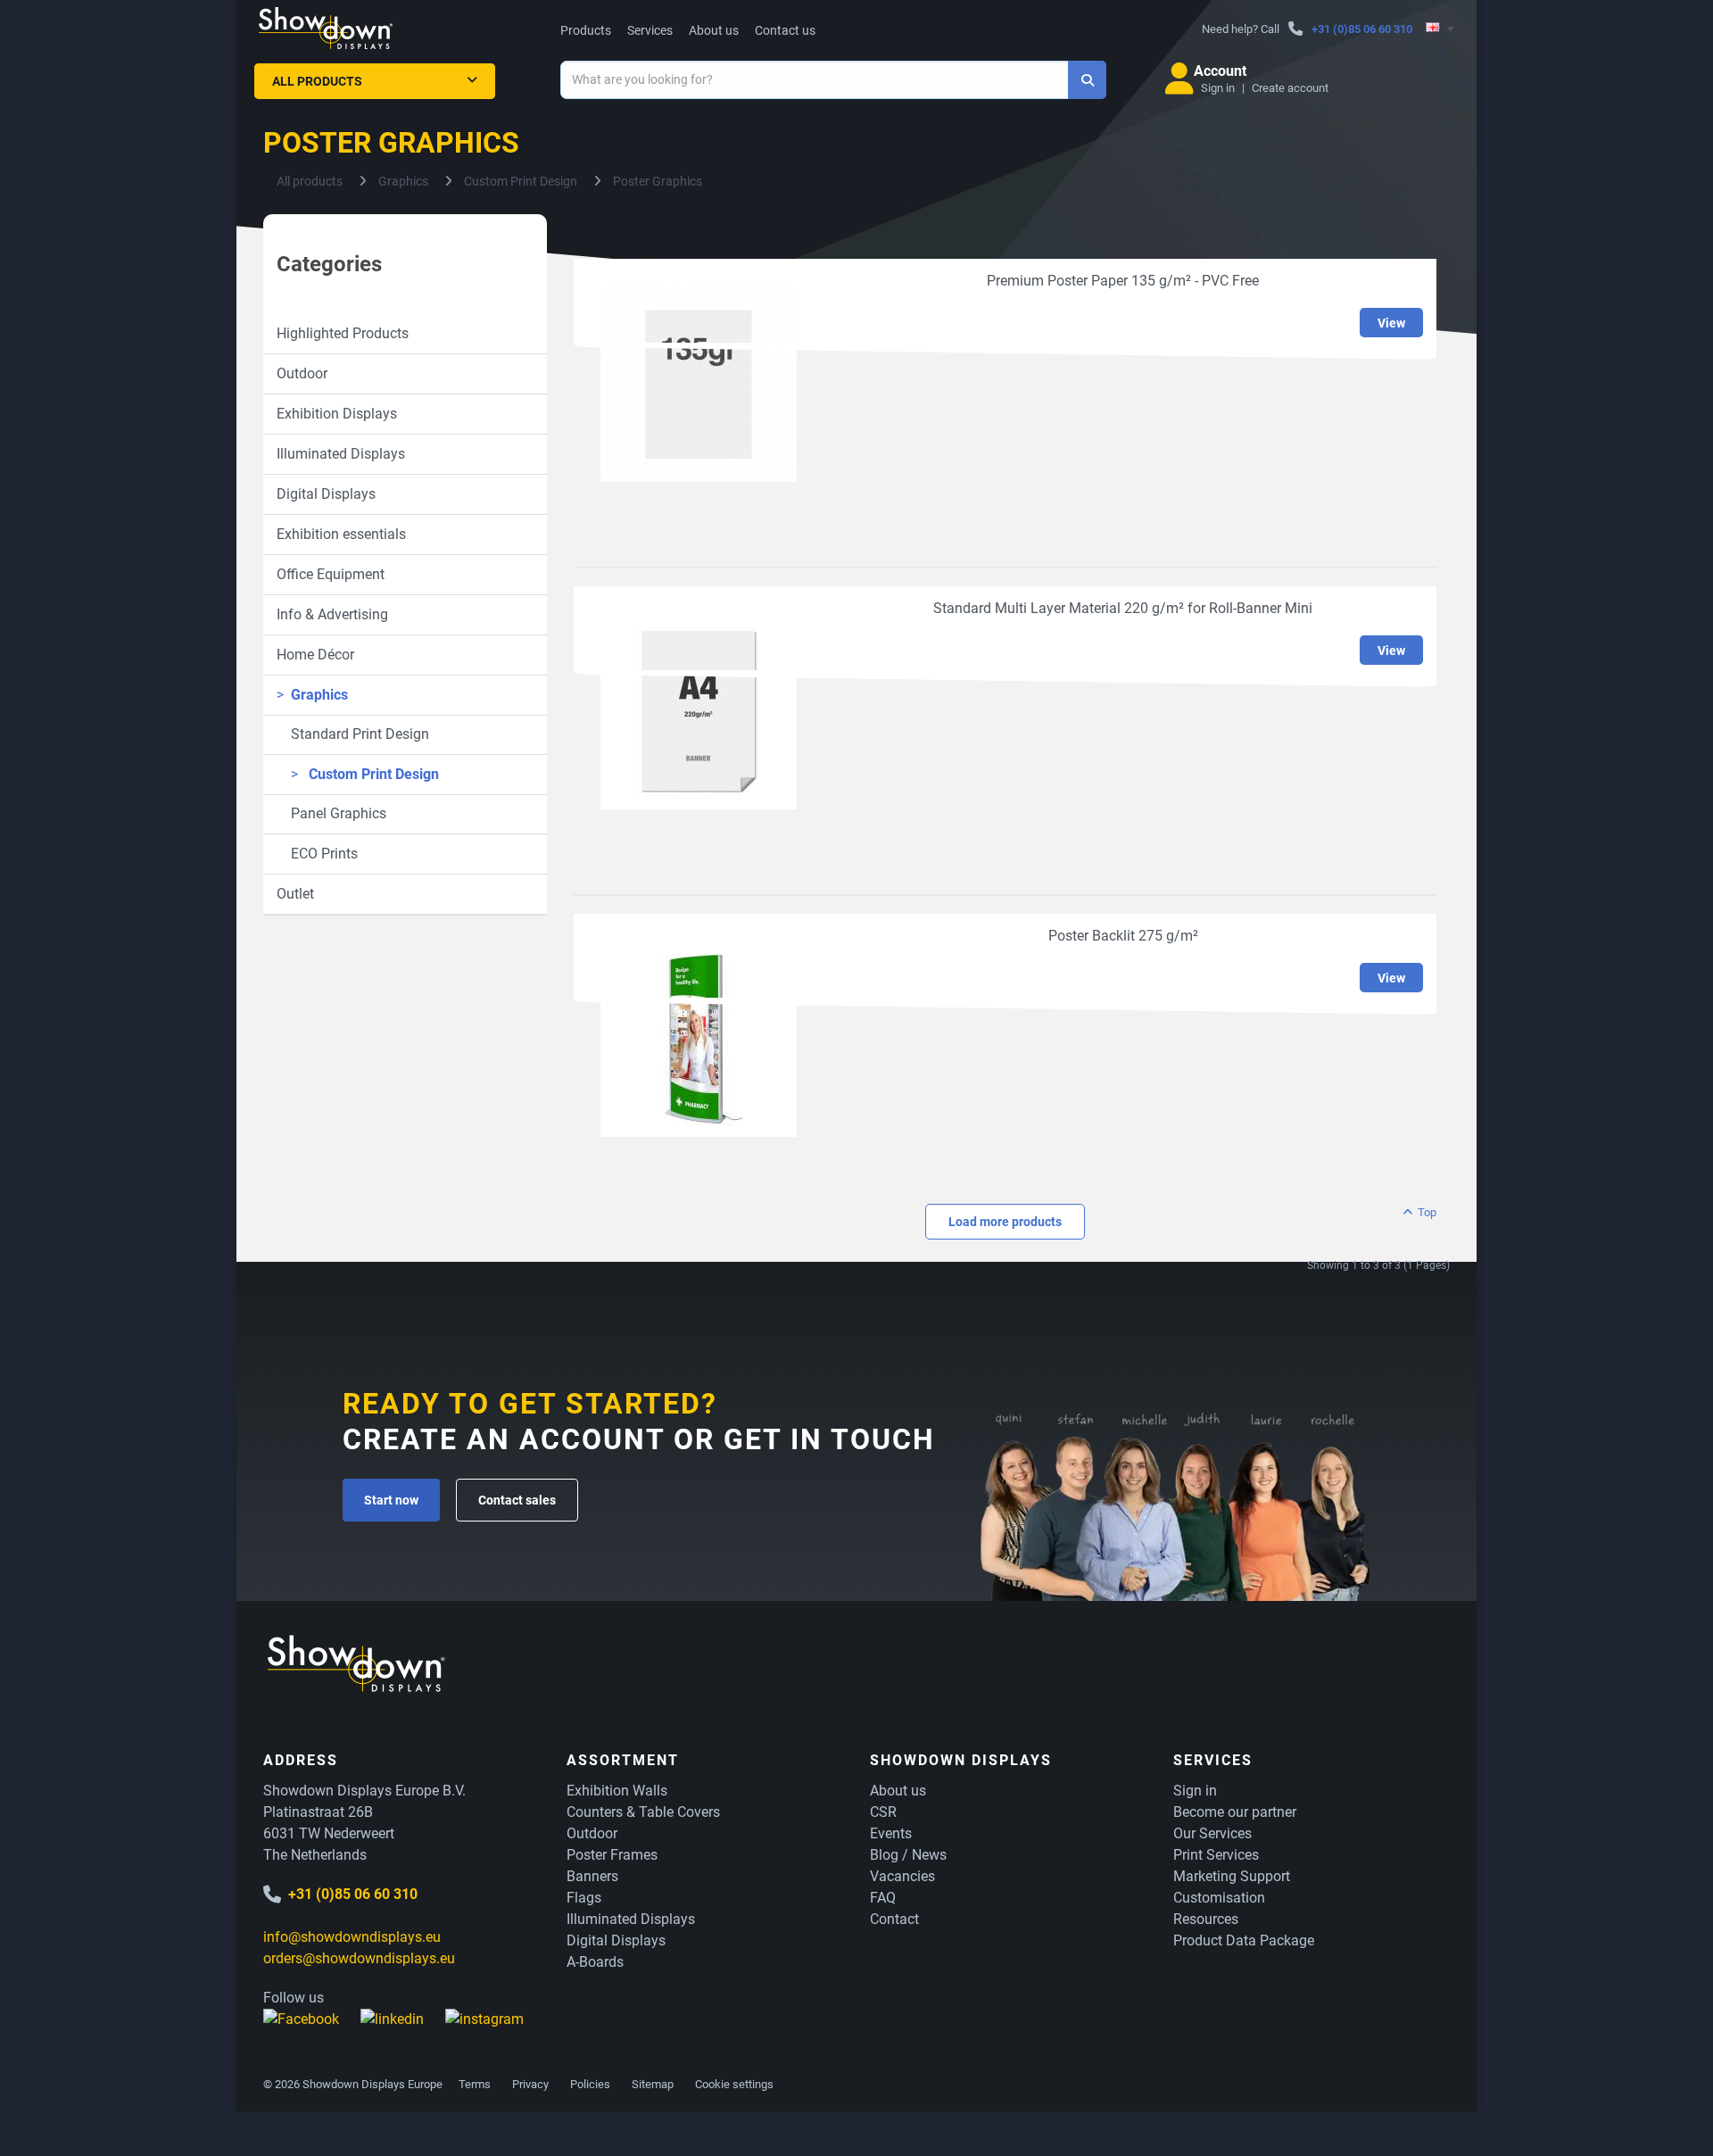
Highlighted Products (343, 333)
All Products (317, 81)
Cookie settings (734, 2084)
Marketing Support (1232, 1876)
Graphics (312, 695)
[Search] (1087, 80)
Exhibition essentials (341, 534)
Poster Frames (612, 1855)
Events (891, 1833)
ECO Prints (317, 854)
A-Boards (595, 1962)
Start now (391, 1500)
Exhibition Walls (617, 1791)
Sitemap (653, 2084)
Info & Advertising (332, 614)
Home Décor (315, 655)
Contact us (785, 30)
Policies (590, 2084)
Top (1426, 1212)
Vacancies (902, 1876)
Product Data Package (1244, 1940)
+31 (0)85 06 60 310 (1362, 29)
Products (586, 30)
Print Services (1216, 1855)
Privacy (530, 2084)
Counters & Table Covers (643, 1812)
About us (714, 30)
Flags (584, 1898)
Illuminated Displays (341, 454)
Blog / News (908, 1855)
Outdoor (302, 373)
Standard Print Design (353, 734)
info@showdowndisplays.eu (352, 1937)
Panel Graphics (331, 813)
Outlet (295, 894)
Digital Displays (326, 494)
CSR (883, 1812)
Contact (894, 1919)
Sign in (1218, 88)
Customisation (1219, 1898)
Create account (1290, 88)
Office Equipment (331, 574)
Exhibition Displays (337, 414)
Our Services (1212, 1833)
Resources (1206, 1919)
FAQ (883, 1898)
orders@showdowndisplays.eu (359, 1958)
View (1391, 323)
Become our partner (1235, 1812)
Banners (592, 1876)
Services (650, 30)
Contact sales (517, 1500)
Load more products (1005, 1222)
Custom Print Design (365, 774)
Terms (475, 2084)
